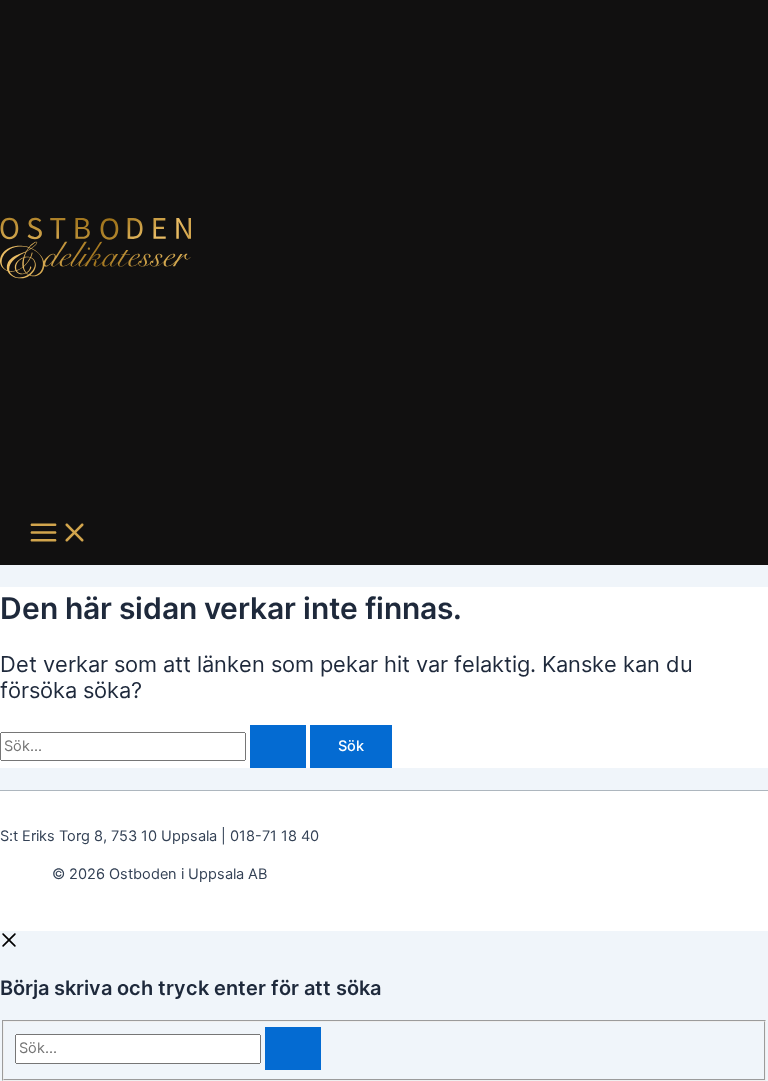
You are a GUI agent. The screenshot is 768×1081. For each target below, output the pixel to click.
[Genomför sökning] (278, 746)
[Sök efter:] (155, 746)
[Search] (293, 1048)
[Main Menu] (59, 534)
